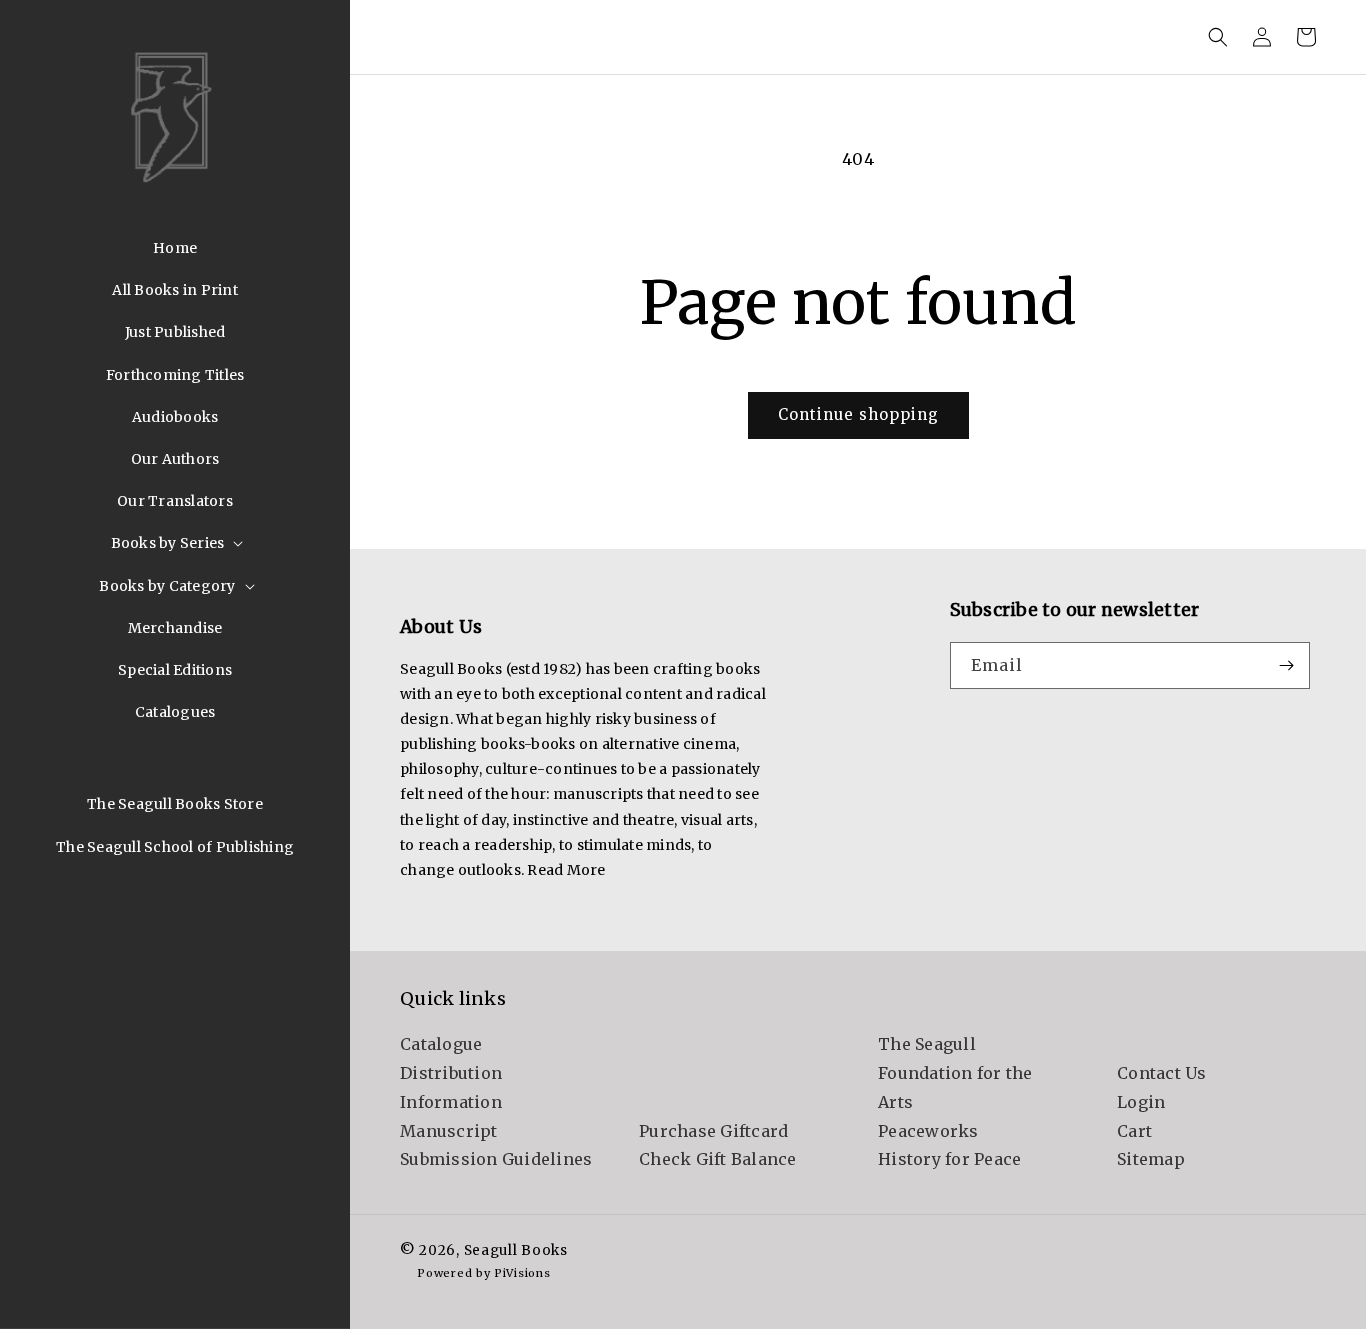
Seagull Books (516, 1250)
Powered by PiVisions (483, 1273)
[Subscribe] (1287, 665)
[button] (175, 543)
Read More (566, 870)
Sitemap (1151, 1159)
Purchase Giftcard (713, 1131)
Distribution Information (451, 1087)
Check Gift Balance (718, 1159)
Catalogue (441, 1044)
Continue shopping (858, 414)
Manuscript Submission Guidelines (496, 1145)
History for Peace (949, 1159)
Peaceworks (928, 1131)
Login (1141, 1102)
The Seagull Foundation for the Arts (955, 1073)
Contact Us (1162, 1073)
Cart (1134, 1131)
